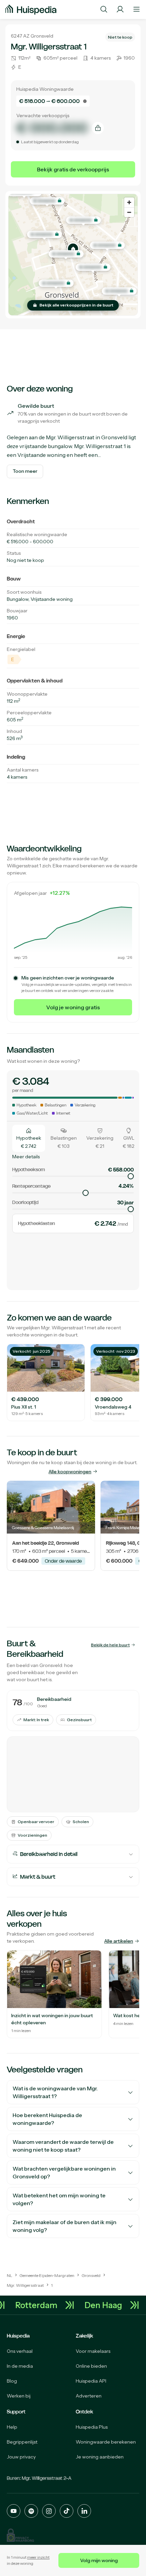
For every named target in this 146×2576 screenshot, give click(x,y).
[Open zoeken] (104, 9)
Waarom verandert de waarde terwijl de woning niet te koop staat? (63, 2146)
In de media (20, 2366)
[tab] (29, 1138)
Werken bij (19, 2396)
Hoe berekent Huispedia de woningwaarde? (47, 2119)
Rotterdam (41, 2305)
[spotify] (31, 2511)
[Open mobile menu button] (136, 9)
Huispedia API (91, 2381)
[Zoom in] (129, 202)
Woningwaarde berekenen (106, 2442)
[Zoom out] (129, 212)
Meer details (26, 1157)
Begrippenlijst (22, 2442)
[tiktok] (67, 2511)
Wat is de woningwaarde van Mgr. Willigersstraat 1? (55, 2092)
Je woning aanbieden (100, 2457)
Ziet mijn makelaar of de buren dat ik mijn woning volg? (65, 2226)
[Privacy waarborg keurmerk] (20, 2535)
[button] (73, 249)
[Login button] (120, 9)
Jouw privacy (21, 2457)
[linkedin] (84, 2511)
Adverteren (89, 2396)
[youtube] (14, 2511)
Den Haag (108, 2305)
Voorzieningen (32, 1835)
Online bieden (91, 2366)
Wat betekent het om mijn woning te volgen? (59, 2199)
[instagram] (49, 2511)
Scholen (81, 1822)
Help (12, 2427)
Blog (12, 2381)
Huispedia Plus (92, 2427)
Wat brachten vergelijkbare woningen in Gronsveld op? (64, 2172)
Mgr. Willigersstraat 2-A (47, 2478)
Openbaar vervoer (36, 1822)
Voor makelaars (93, 2351)
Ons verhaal (20, 2351)
